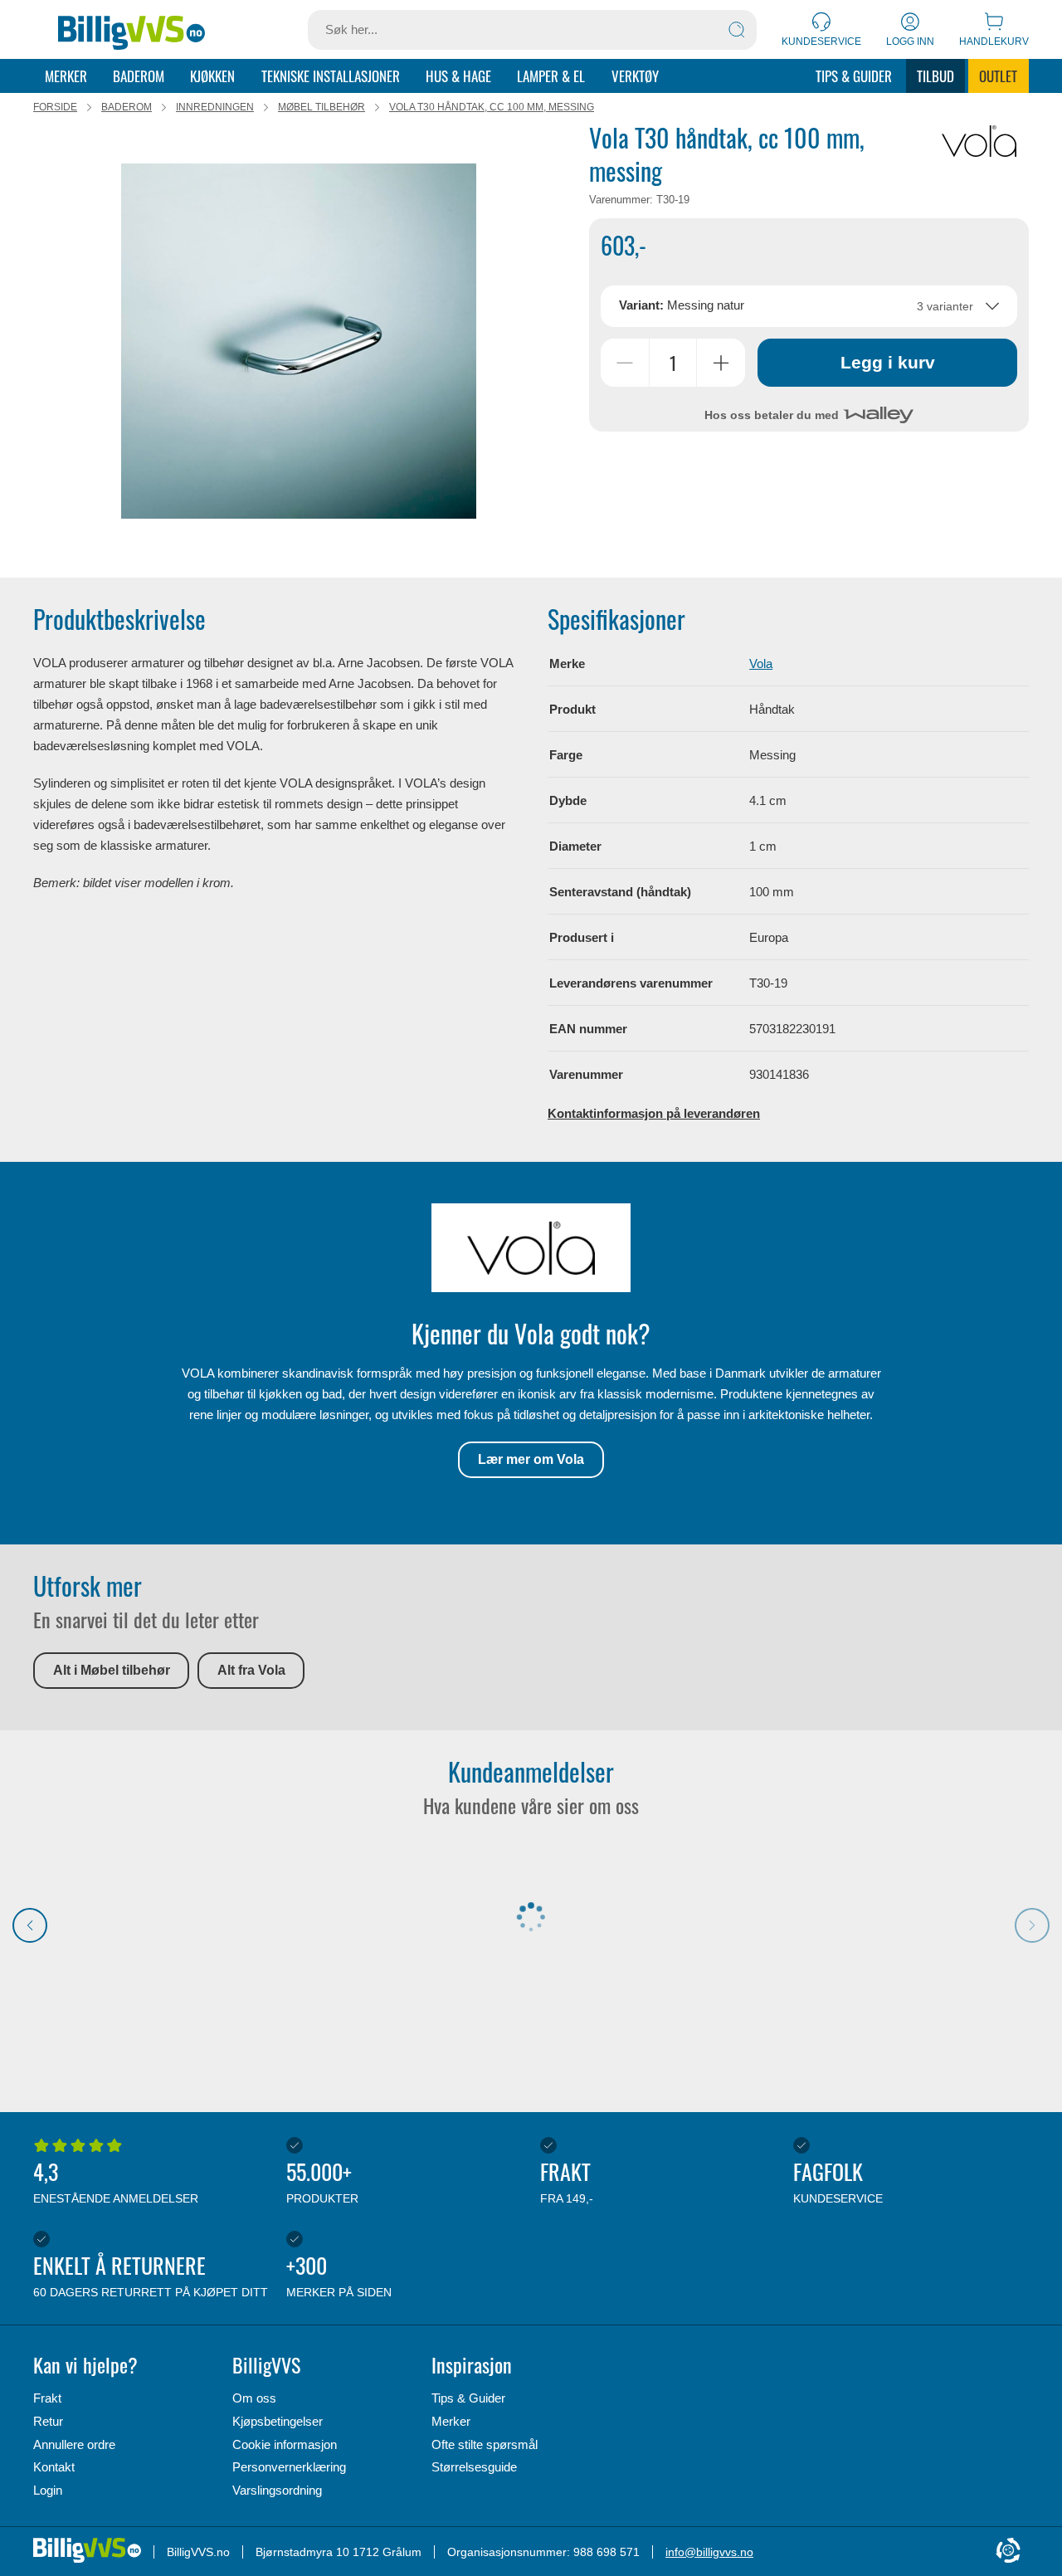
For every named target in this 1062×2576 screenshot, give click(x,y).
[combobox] (809, 306)
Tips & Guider (854, 76)
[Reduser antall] (625, 363)
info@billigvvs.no (709, 2552)
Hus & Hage (458, 76)
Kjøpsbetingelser (278, 2421)
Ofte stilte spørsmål (485, 2444)
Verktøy (635, 76)
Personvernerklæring (289, 2467)
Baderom (139, 76)
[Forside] (132, 30)
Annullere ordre (74, 2444)
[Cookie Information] (1008, 2552)
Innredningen (215, 107)
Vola (761, 664)
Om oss (254, 2398)
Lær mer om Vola (531, 1459)
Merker (66, 76)
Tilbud (935, 76)
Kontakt (54, 2467)
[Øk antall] (721, 363)
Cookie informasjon (285, 2444)
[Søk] (737, 30)
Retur (48, 2421)
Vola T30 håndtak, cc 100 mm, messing (492, 107)
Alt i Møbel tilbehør (112, 1670)
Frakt (47, 2398)
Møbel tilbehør (322, 107)
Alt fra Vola (251, 1670)
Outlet (998, 76)
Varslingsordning (277, 2490)
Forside (55, 107)
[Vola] (979, 141)
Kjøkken (212, 76)
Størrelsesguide (474, 2467)
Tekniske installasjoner (331, 76)
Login (48, 2490)
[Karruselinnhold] (299, 341)
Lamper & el (551, 76)
